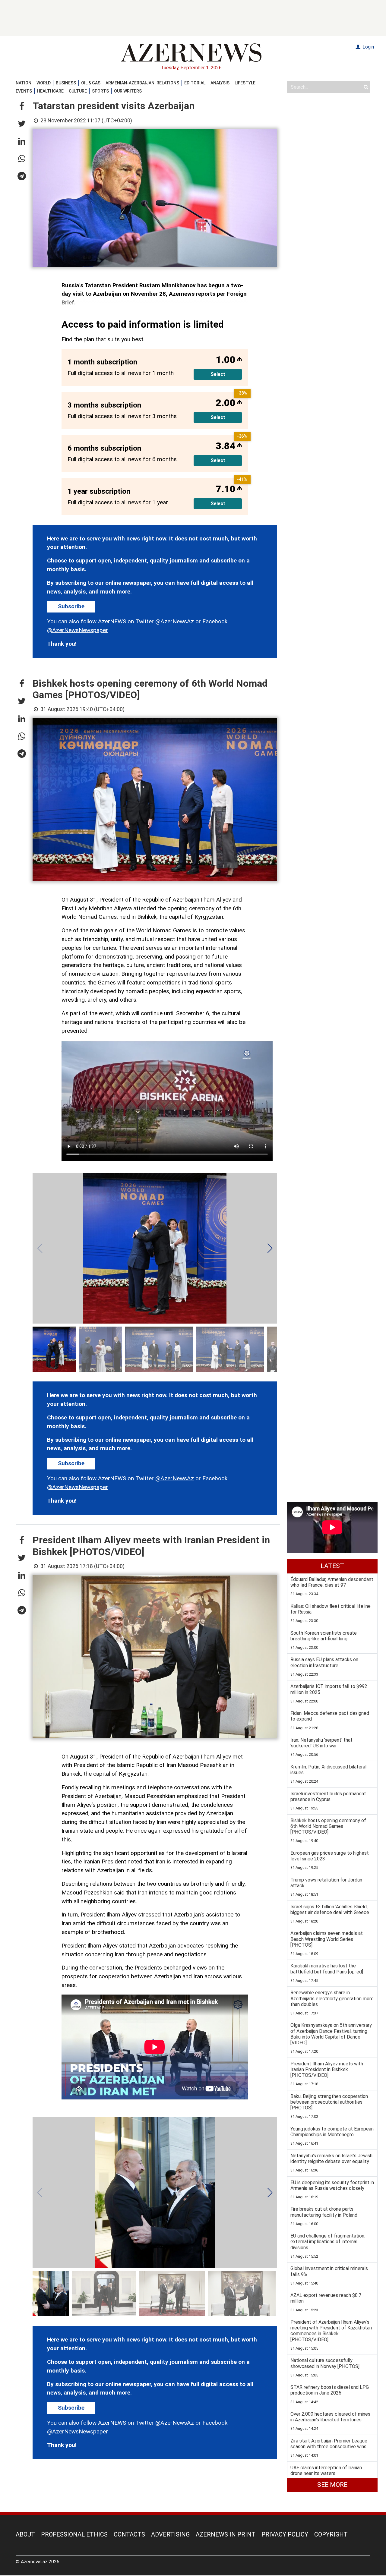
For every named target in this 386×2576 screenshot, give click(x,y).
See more (332, 2485)
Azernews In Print (226, 2534)
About (25, 2534)
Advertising (170, 2534)
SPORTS (100, 91)
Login (368, 47)
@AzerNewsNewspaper (78, 630)
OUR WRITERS (128, 91)
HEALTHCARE (50, 91)
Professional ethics (74, 2534)
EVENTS (24, 91)
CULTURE (78, 91)
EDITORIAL (195, 83)
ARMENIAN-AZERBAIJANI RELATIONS (142, 83)
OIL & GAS (91, 83)
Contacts (129, 2534)
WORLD (44, 83)
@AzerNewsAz (175, 621)
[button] (22, 106)
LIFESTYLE (245, 83)
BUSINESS (66, 83)
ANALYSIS (220, 83)
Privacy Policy (285, 2534)
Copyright (331, 2534)
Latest (332, 1566)
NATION (24, 83)
